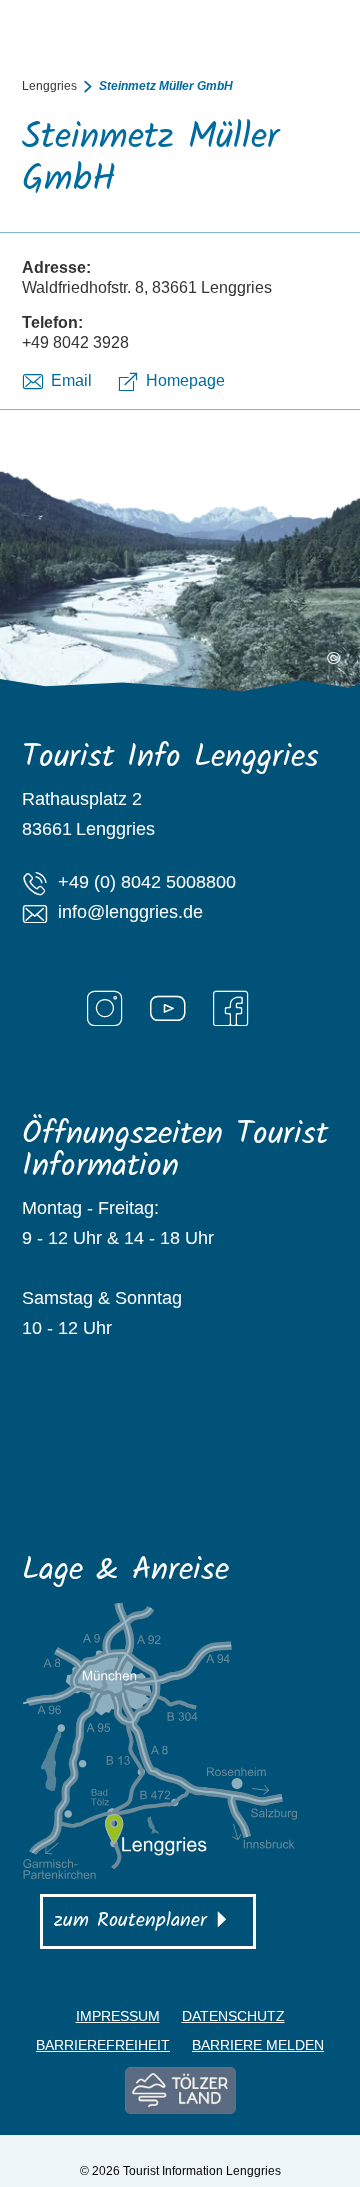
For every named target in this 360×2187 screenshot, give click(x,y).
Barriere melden (258, 2045)
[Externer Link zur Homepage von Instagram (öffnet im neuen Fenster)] (105, 1008)
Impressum (118, 2016)
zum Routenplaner (130, 1921)
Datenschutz (233, 2016)
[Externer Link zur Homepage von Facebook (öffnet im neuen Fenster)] (231, 1008)
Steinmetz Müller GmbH (166, 86)
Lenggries (49, 86)
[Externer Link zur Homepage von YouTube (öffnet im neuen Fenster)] (168, 1008)
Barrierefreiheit (103, 2045)
